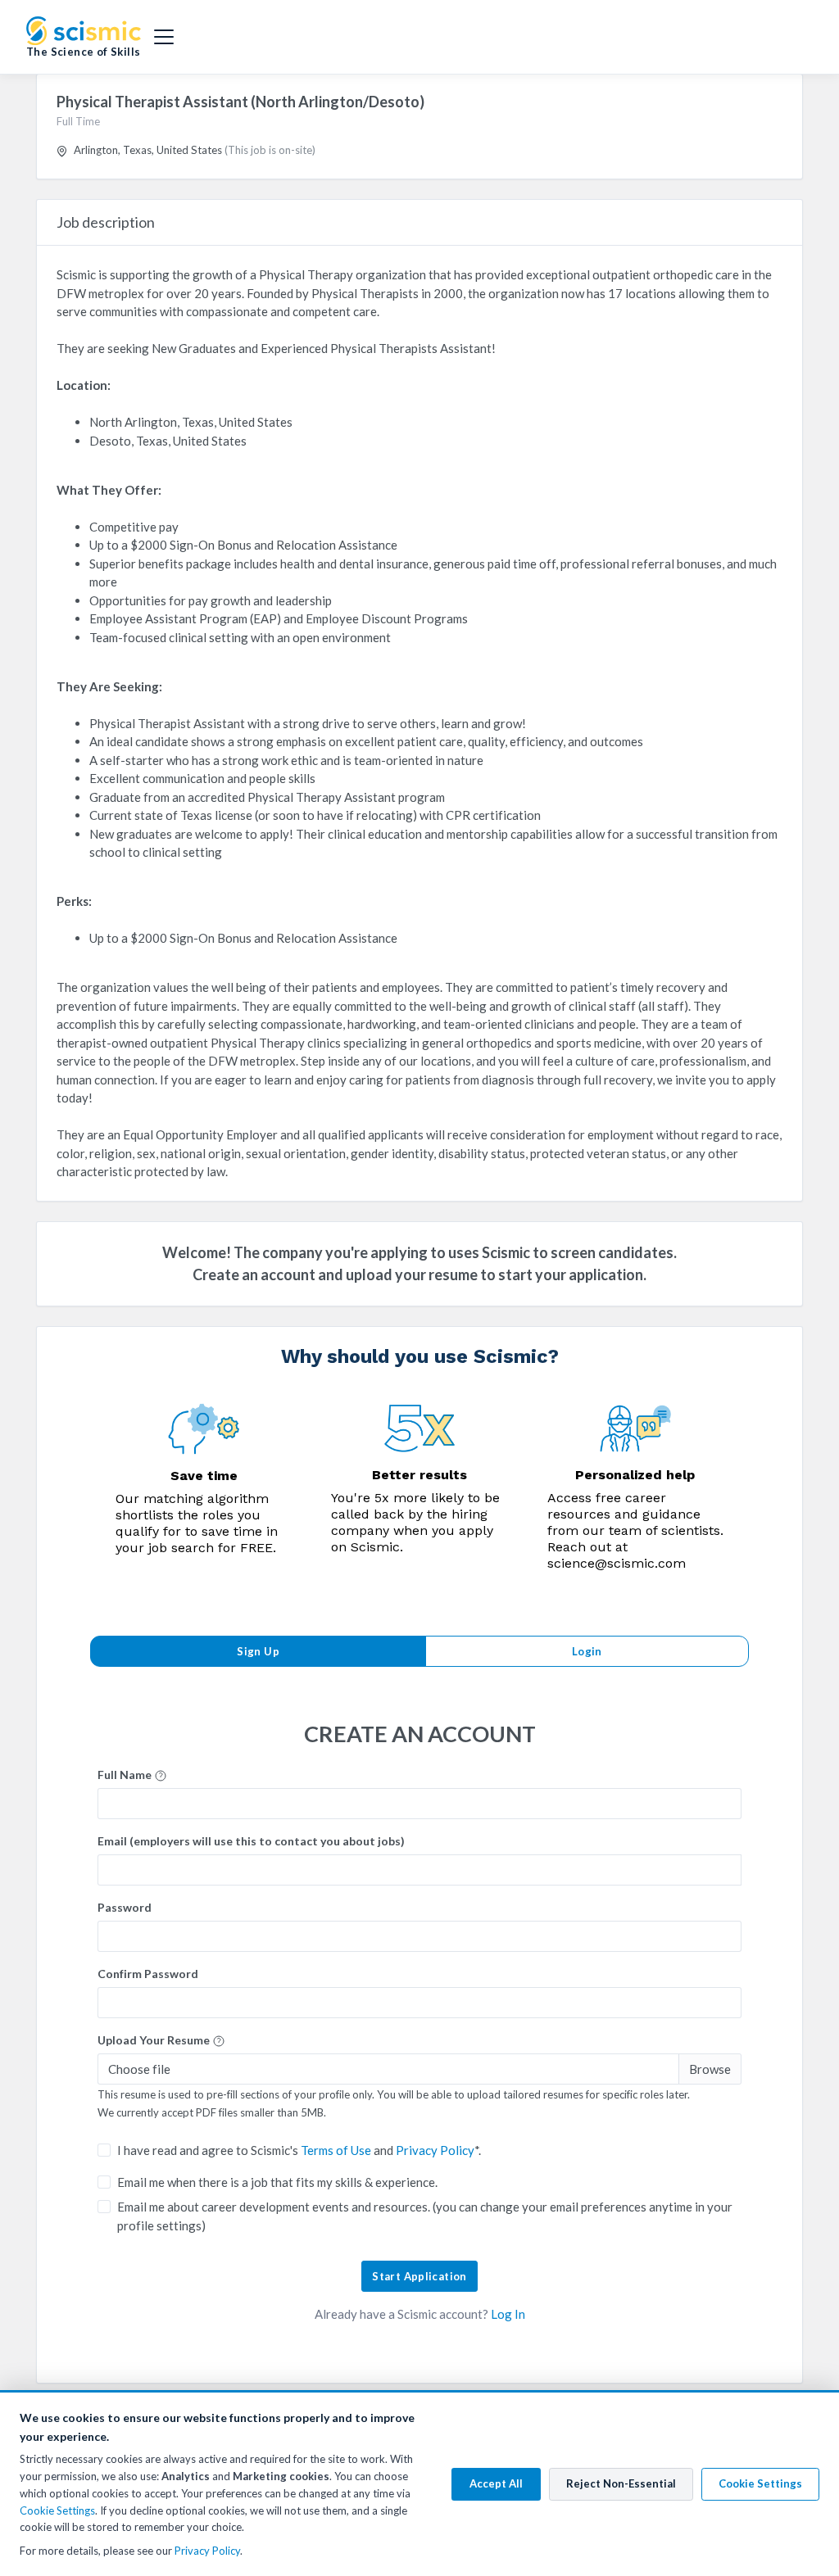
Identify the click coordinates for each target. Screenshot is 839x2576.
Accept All (496, 2483)
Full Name (126, 1775)
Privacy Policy (435, 2150)
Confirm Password (148, 1974)
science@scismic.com (617, 1563)
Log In (508, 2314)
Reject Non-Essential (621, 2483)
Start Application (419, 2276)
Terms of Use (336, 2150)
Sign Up (258, 1651)
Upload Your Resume (155, 2040)
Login (587, 1651)
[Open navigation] (164, 37)
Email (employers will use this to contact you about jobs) (251, 1841)
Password (125, 1907)
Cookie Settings (57, 2510)
